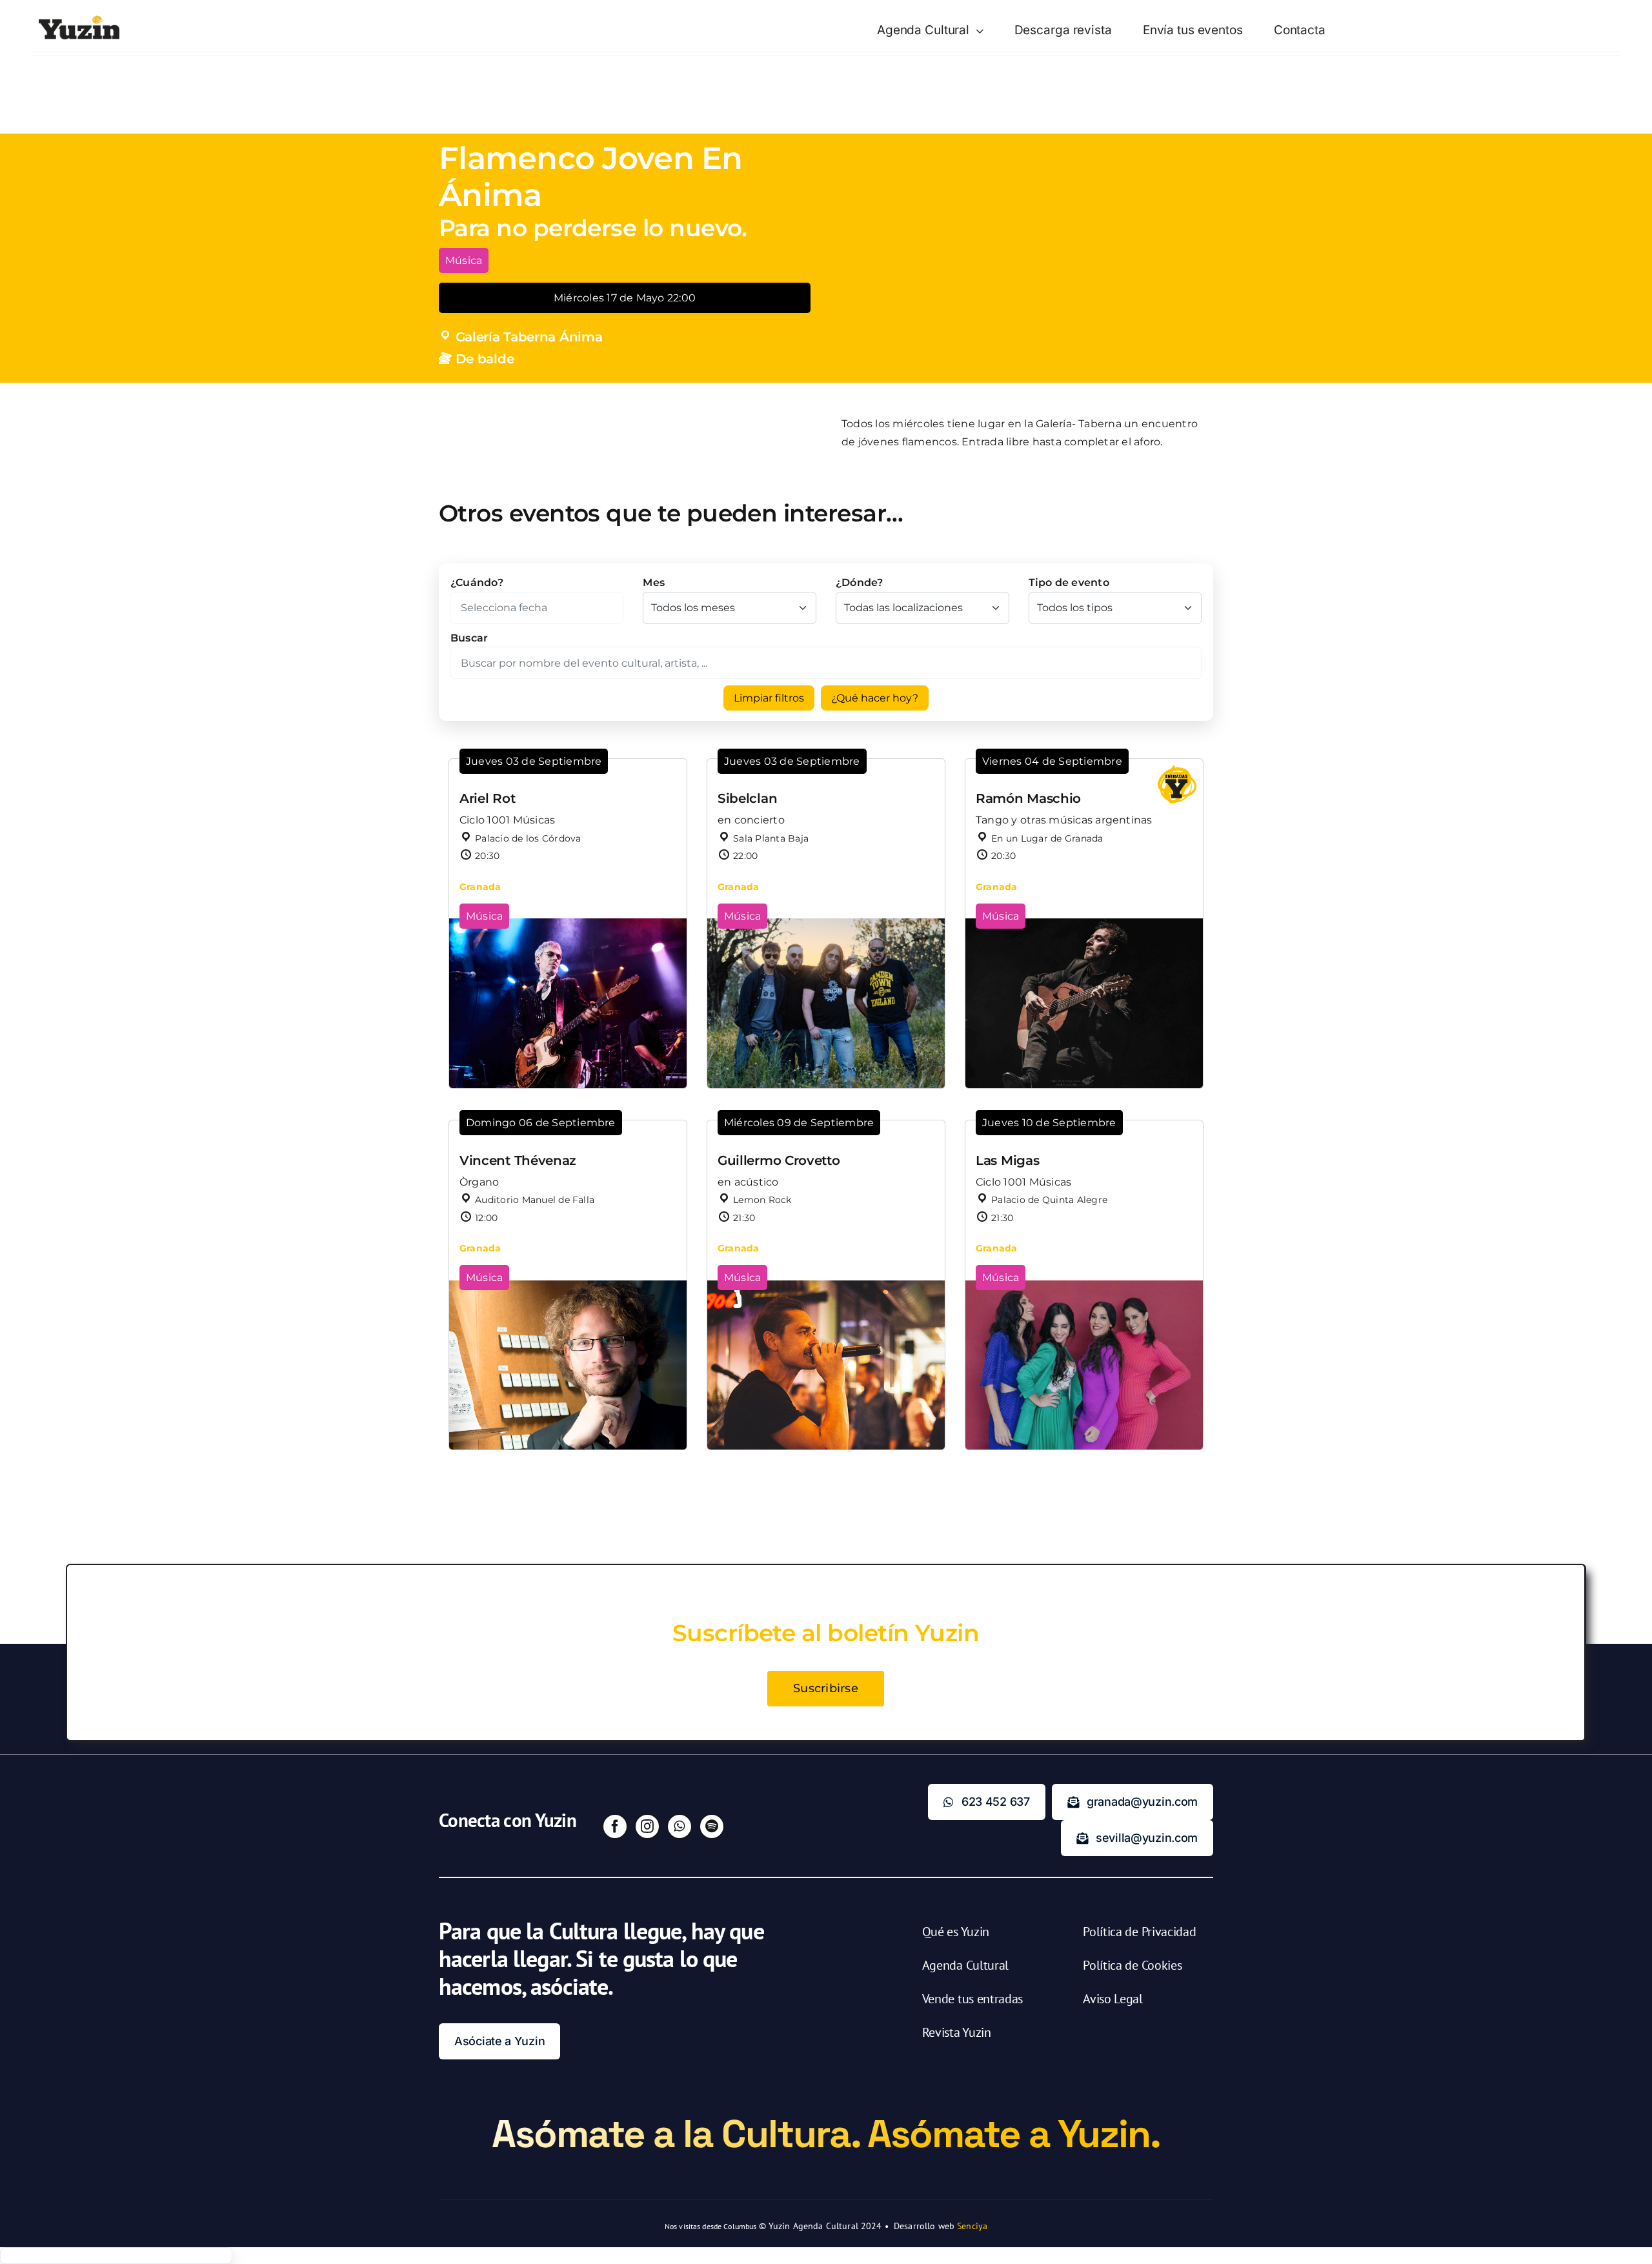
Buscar (469, 638)
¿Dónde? (860, 582)
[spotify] (712, 1826)
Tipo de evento (1069, 582)
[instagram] (647, 1826)
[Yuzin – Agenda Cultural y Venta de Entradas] (79, 20)
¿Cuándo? (477, 582)
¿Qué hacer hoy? (875, 698)
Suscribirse (826, 1688)
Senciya (972, 2226)
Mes (654, 582)
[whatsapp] (680, 1826)
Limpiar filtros (769, 698)
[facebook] (615, 1826)
